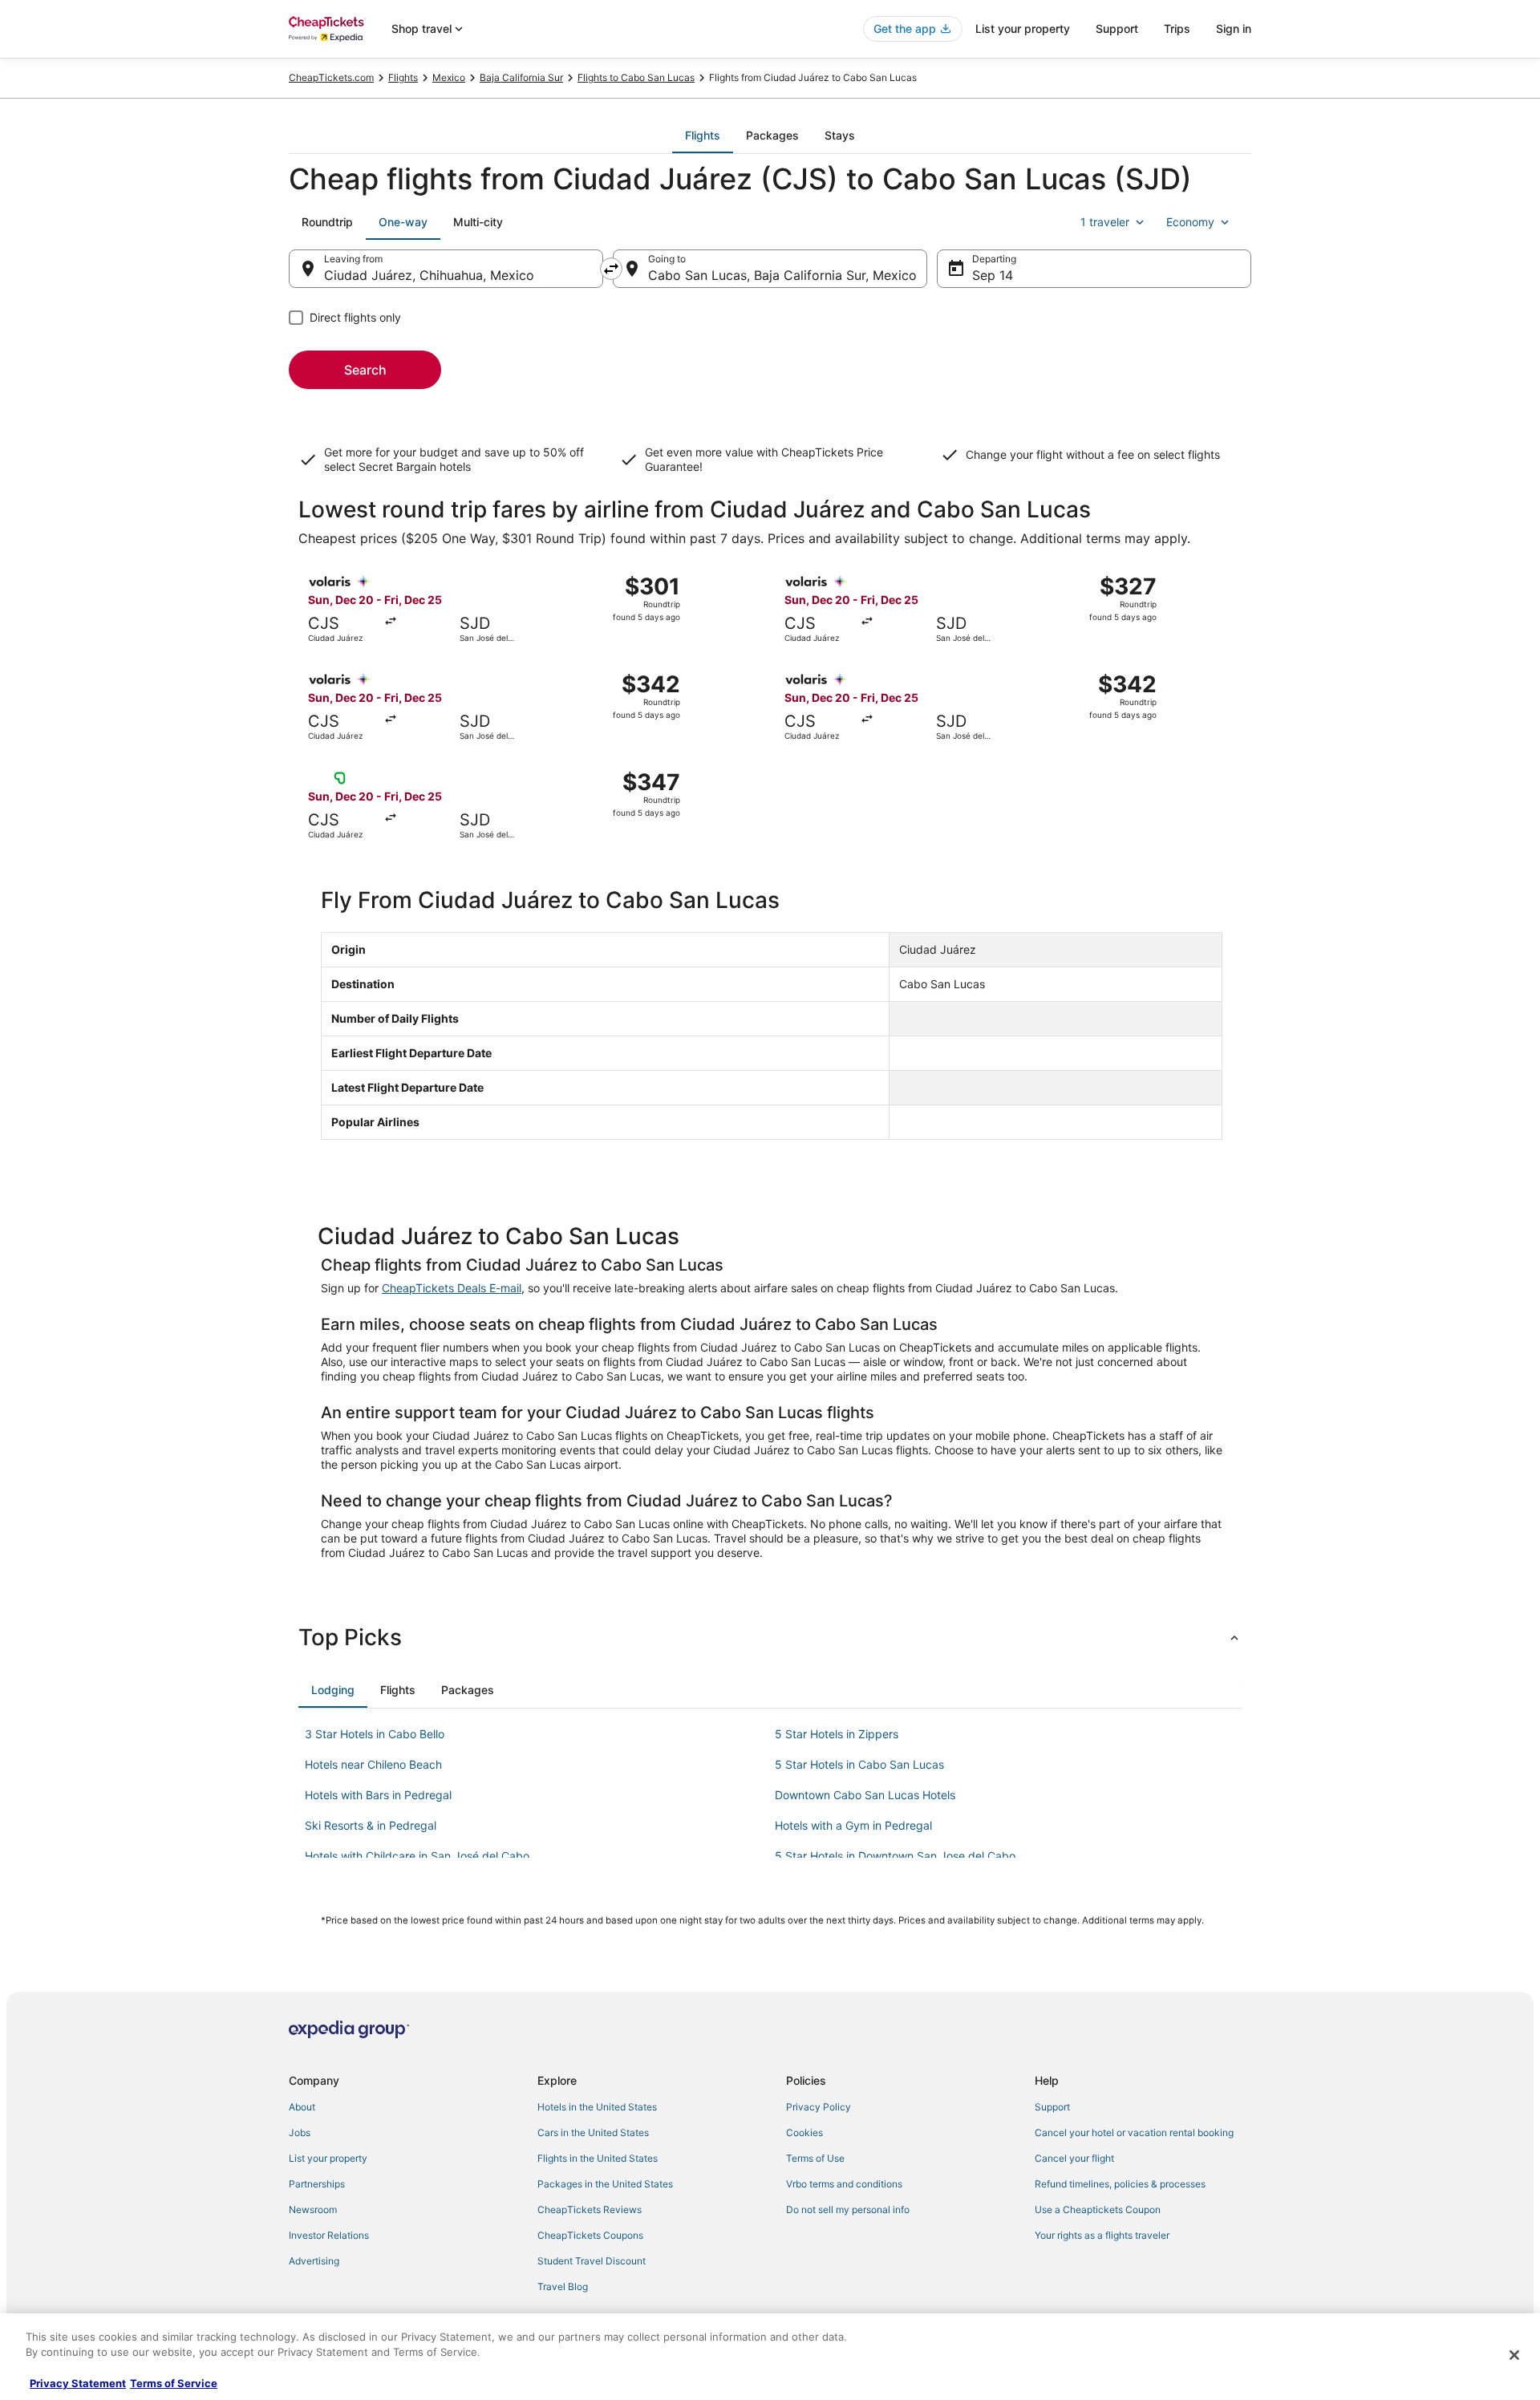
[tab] (703, 136)
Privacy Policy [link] (819, 2107)
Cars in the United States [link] (593, 2132)
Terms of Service (174, 2383)
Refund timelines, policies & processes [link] (1120, 2184)
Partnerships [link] (317, 2184)
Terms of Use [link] (815, 2158)
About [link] (302, 2107)
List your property (1023, 28)
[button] (770, 1637)
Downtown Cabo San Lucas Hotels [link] (865, 1795)
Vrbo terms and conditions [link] (844, 2184)
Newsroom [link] (313, 2209)
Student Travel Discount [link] (592, 2261)
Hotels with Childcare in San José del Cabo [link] (417, 1856)
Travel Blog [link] (563, 2286)
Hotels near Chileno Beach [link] (373, 1764)
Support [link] (1052, 2107)
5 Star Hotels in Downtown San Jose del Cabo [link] (895, 1856)
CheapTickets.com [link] (331, 77)
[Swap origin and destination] (611, 269)
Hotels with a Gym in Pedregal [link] (853, 1825)
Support (1117, 28)
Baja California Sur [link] (521, 77)
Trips (1177, 28)
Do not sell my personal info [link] (848, 2209)
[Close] (1514, 2355)
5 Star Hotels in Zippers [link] (837, 1734)
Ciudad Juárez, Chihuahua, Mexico (429, 275)
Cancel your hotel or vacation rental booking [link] (1134, 2132)
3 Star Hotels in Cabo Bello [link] (375, 1734)
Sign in (1234, 28)
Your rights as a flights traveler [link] (1102, 2235)
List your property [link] (328, 2158)
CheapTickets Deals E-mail (452, 1288)
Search (365, 370)
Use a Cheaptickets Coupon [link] (1098, 2209)
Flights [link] (403, 77)
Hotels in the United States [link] (597, 2107)
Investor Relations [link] (329, 2235)
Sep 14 (993, 275)
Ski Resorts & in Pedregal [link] (371, 1825)
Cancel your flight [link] (1074, 2158)
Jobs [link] (300, 2132)
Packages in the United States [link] (605, 2184)
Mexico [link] (449, 77)
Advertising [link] (314, 2261)
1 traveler (1105, 222)
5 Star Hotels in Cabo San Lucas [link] (859, 1764)
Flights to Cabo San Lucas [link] (636, 77)
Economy (1190, 222)
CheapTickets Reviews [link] (590, 2209)
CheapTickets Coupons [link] (590, 2235)
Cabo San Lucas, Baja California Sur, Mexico (782, 275)
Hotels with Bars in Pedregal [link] (378, 1795)
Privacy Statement (78, 2383)
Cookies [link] (804, 2132)
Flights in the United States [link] (598, 2158)
